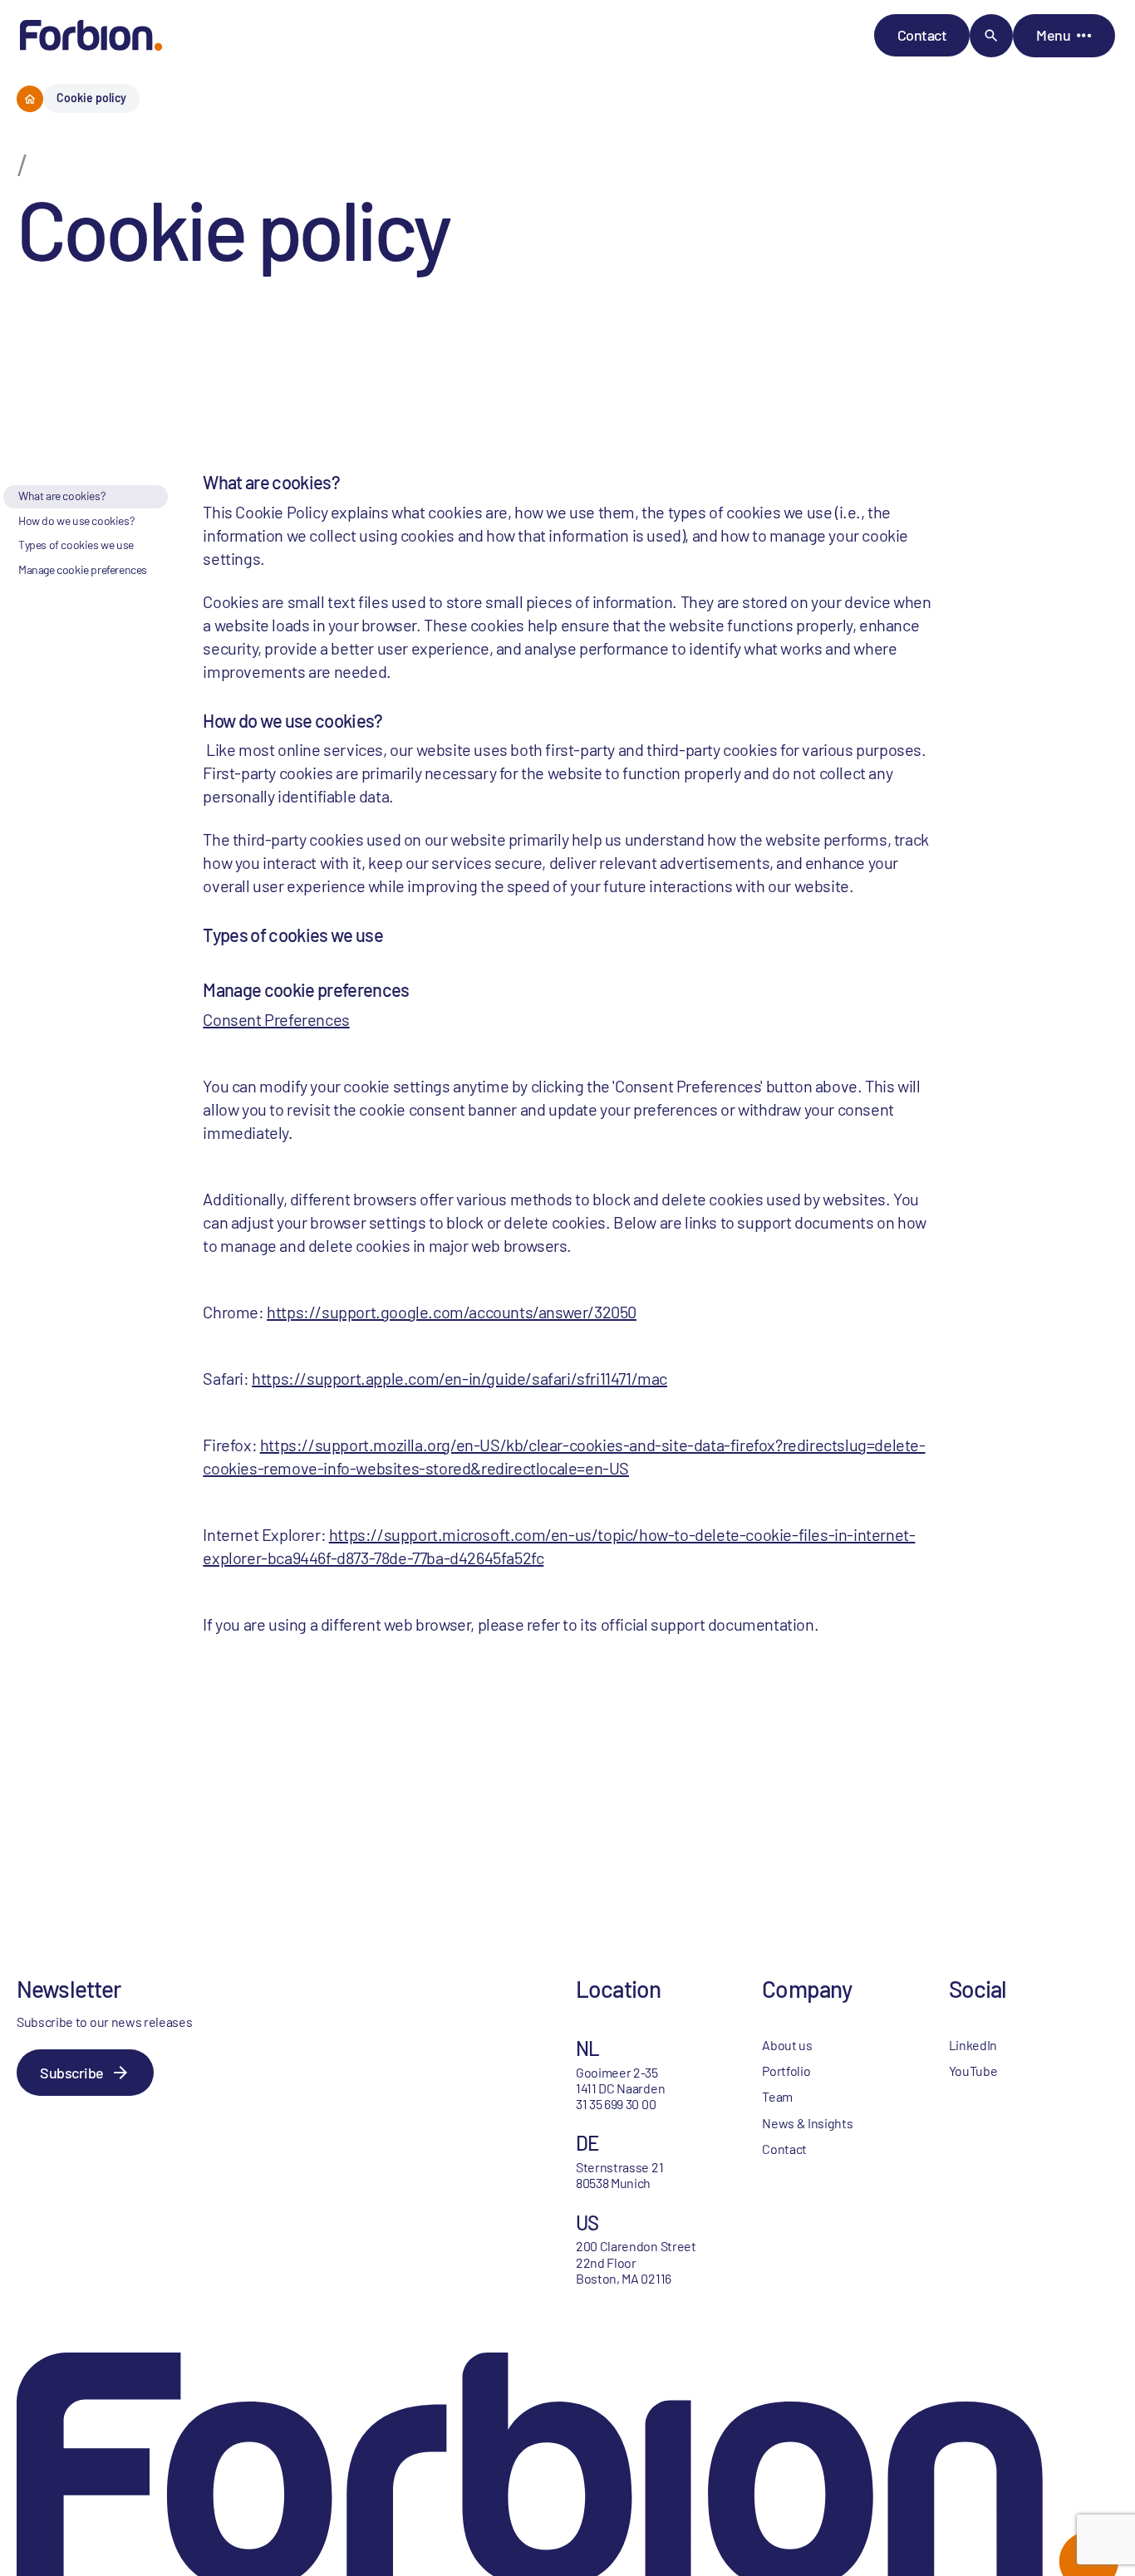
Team (777, 2096)
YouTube (973, 2071)
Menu (1053, 35)
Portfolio (786, 2071)
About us (787, 2045)
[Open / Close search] (991, 36)
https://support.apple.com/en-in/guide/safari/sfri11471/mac (459, 1378)
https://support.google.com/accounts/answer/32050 (452, 1312)
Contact (922, 35)
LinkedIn (973, 2045)
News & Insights (807, 2123)
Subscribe (72, 2073)
